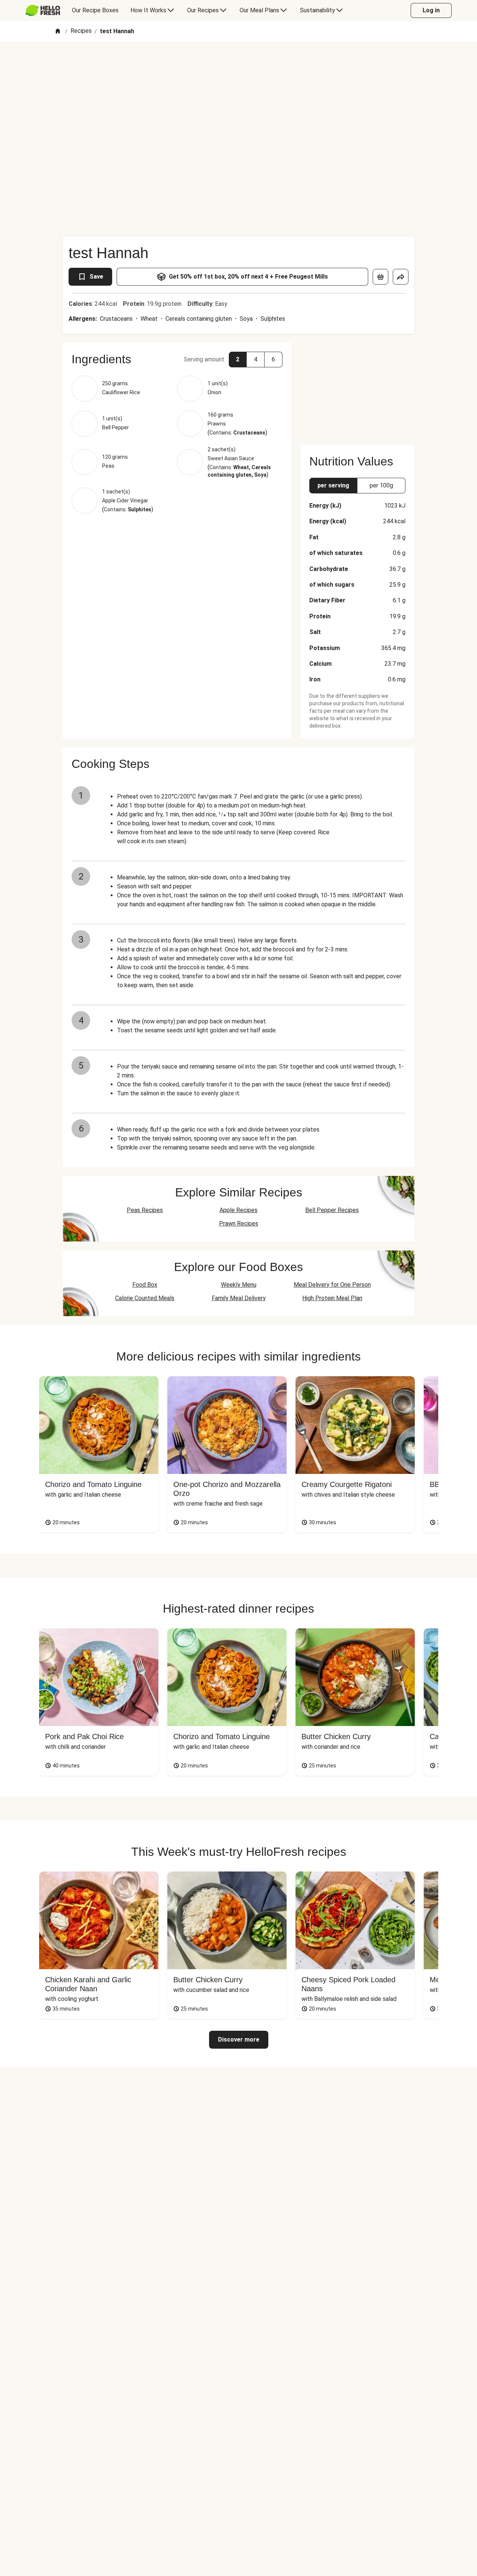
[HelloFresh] (43, 10)
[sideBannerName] (357, 389)
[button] (177, 359)
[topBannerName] (238, 63)
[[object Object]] (380, 277)
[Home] (58, 32)
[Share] (401, 277)
